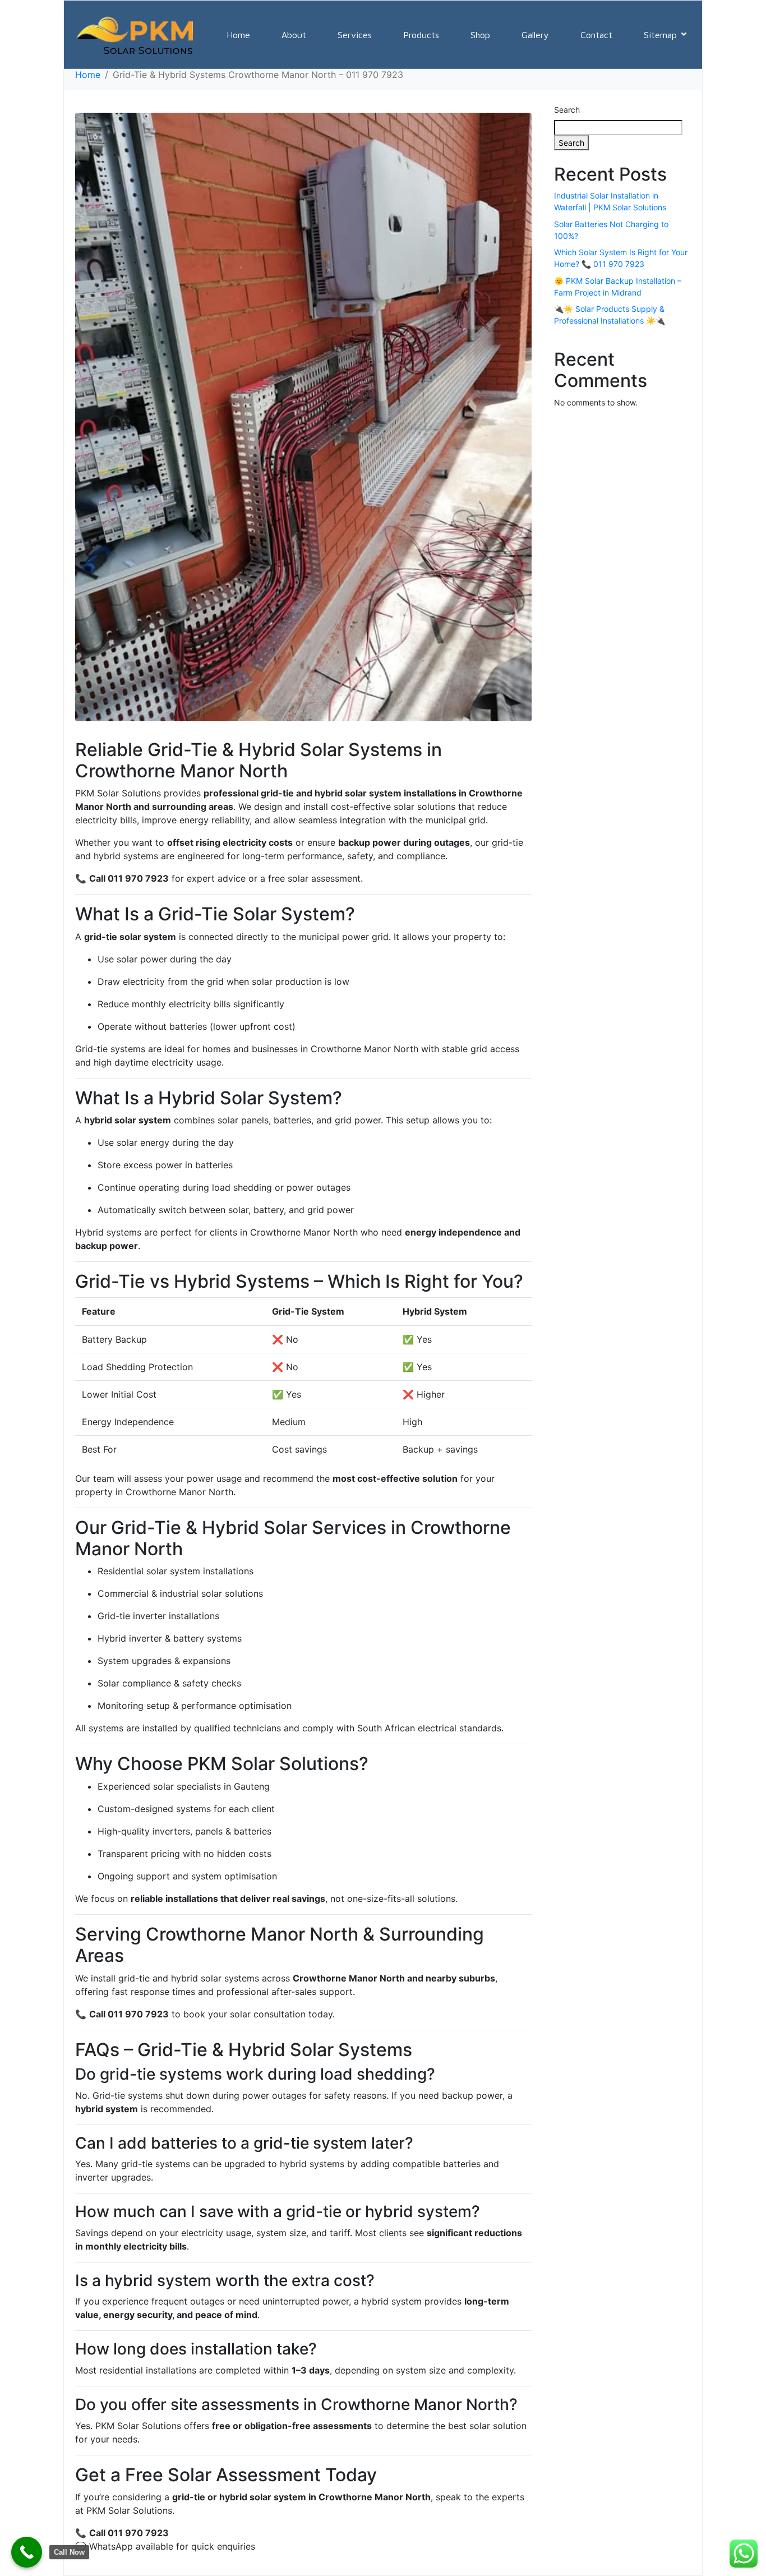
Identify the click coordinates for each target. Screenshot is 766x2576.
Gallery (535, 35)
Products (421, 35)
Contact (596, 35)
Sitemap (660, 35)
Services (355, 35)
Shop (480, 35)
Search (567, 110)
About (294, 35)
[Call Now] (27, 2552)
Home (238, 35)
